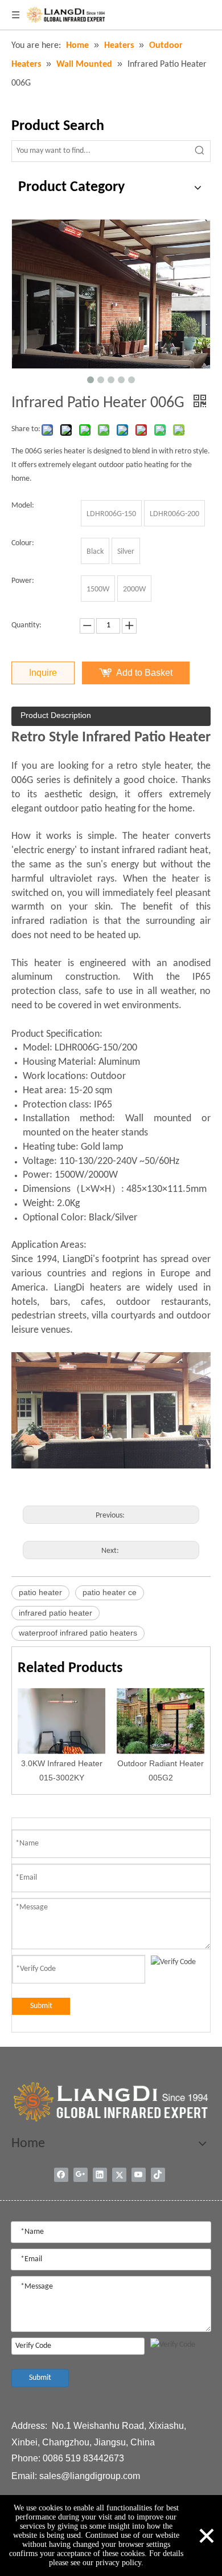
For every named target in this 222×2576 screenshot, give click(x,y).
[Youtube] (139, 2175)
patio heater (40, 1592)
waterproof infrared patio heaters (78, 1633)
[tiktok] (158, 2175)
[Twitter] (119, 2175)
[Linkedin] (100, 2175)
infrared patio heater (55, 1613)
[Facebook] (61, 2175)
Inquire (43, 673)
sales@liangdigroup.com (90, 2476)
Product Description (56, 715)
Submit (41, 2006)
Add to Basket (144, 673)
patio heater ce (110, 1592)
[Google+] (81, 2175)
